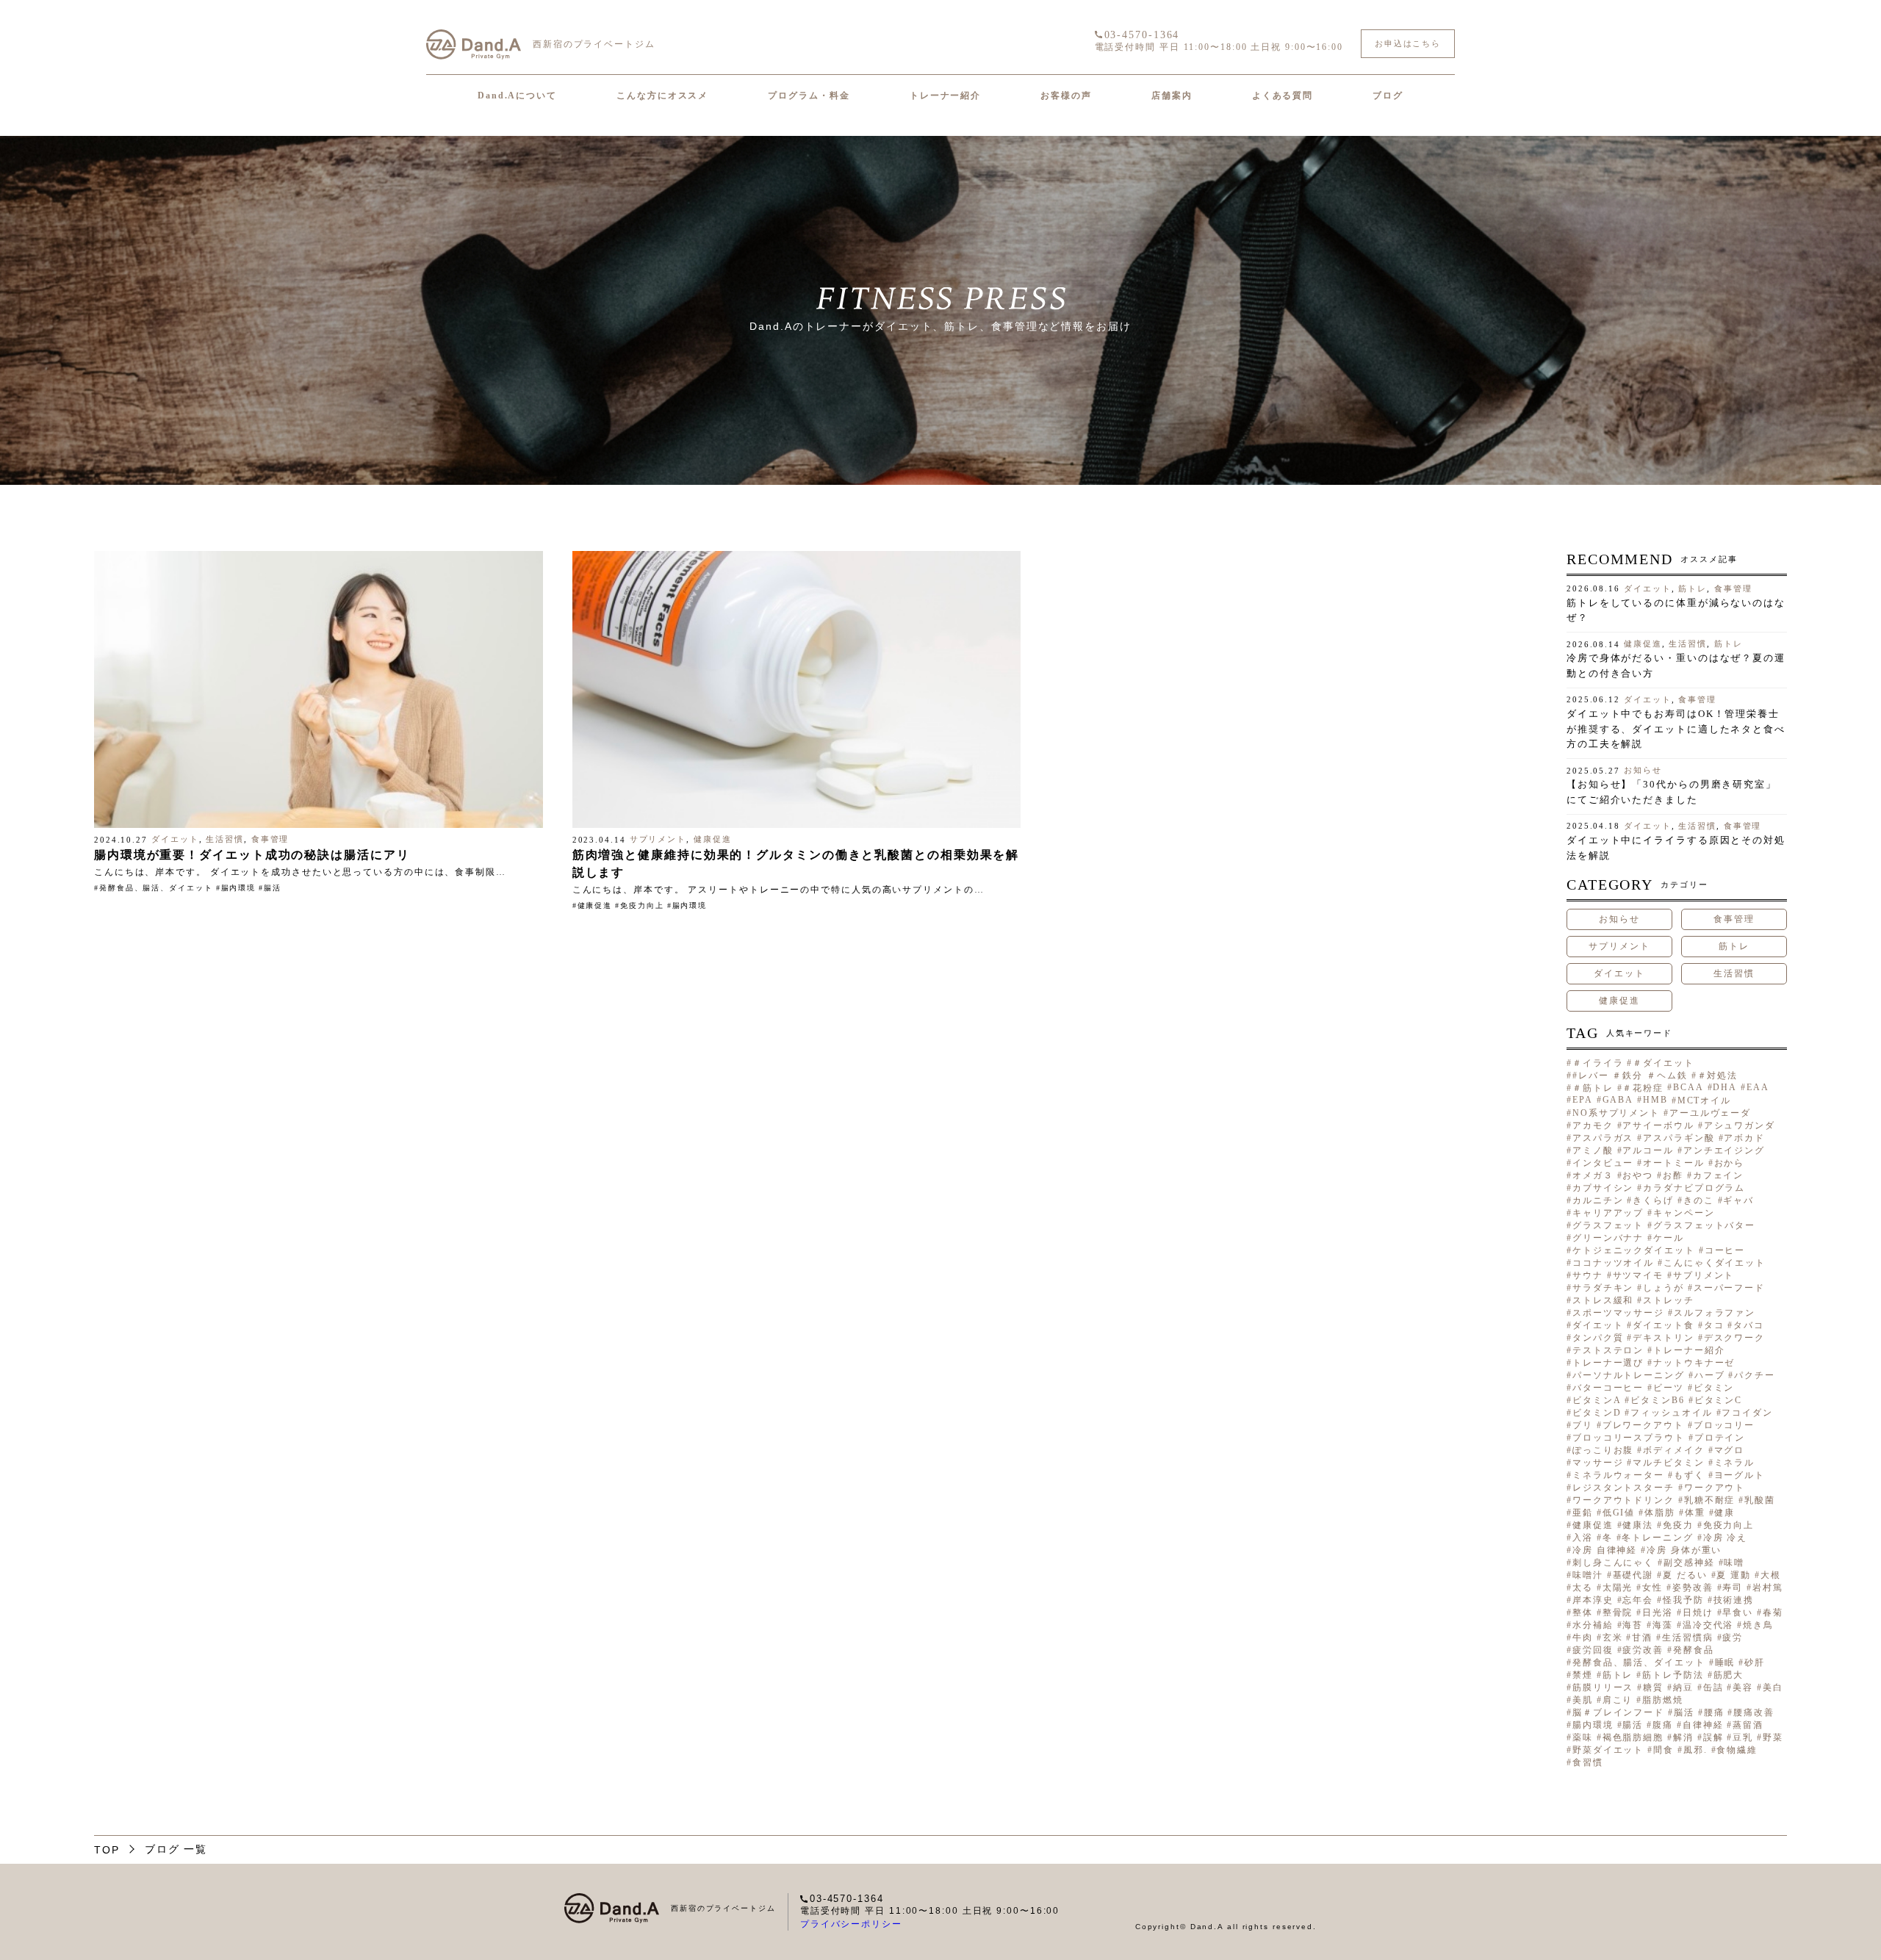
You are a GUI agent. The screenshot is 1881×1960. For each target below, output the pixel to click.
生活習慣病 (1687, 1637)
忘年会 (1638, 1600)
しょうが (1664, 1288)
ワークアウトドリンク (1623, 1500)
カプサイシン (1603, 1188)
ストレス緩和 (1603, 1300)
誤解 (1713, 1737)
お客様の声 (1066, 96)
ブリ (1583, 1425)
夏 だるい (1685, 1575)
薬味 (1583, 1737)
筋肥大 (1729, 1675)
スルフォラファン (1715, 1313)
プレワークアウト (1643, 1425)
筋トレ (1693, 588)
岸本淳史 (1593, 1600)
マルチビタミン (1668, 1463)
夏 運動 (1734, 1575)
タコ (1714, 1325)
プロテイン (1720, 1438)
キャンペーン (1684, 1213)
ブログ (1388, 96)
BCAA (1688, 1087)
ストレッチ (1668, 1300)
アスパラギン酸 (1679, 1138)
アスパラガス (1603, 1138)
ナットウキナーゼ (1694, 1363)
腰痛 (1714, 1712)
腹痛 (1663, 1725)
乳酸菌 (1760, 1500)
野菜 (1773, 1737)
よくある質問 (1283, 96)
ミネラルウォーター (1618, 1475)
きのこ (1699, 1200)
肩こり (1618, 1700)
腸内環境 (239, 888)
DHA (1725, 1087)
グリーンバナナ (1608, 1238)
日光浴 (1658, 1613)
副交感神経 (1689, 1563)
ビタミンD (1597, 1413)
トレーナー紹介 (945, 96)
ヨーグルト (1740, 1475)
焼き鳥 (1758, 1625)
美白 (1773, 1687)
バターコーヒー (1608, 1388)
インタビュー (1603, 1163)
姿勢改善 (1693, 1588)
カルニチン (1598, 1200)
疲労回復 (1593, 1650)
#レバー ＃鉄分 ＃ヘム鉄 (1630, 1076)
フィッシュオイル (1671, 1413)
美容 (1743, 1687)
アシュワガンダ (1740, 1125)
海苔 (1633, 1625)
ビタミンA (1597, 1400)
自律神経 (1703, 1725)
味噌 (1734, 1563)
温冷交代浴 (1708, 1625)
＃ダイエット (1663, 1063)
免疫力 (1678, 1525)
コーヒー (1725, 1250)
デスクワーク (1734, 1338)
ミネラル (1735, 1463)
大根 (1771, 1575)
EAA (1758, 1087)
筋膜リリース (1603, 1687)
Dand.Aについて (517, 96)
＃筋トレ (1593, 1088)
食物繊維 (1737, 1750)
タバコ (1749, 1325)
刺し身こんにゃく (1613, 1563)
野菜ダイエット (1608, 1750)
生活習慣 (225, 839)
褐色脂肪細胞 (1633, 1737)
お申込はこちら (1408, 43)
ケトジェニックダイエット (1634, 1250)
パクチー (1755, 1375)
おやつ (1638, 1175)
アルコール (1648, 1150)
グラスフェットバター (1704, 1225)
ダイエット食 (1663, 1325)
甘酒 (1642, 1637)
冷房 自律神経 (1605, 1550)
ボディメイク (1673, 1450)
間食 (1664, 1750)
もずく (1689, 1475)
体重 (1695, 1513)
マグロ (1730, 1450)
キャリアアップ (1608, 1213)
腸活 (273, 888)
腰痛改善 (1754, 1712)
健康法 (1638, 1525)
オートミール (1673, 1163)
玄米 (1613, 1637)
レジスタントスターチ (1623, 1488)
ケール (1669, 1238)
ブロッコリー (1724, 1425)
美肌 (1583, 1700)
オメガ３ (1593, 1175)
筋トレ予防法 (1673, 1675)
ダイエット (175, 839)
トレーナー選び (1608, 1363)
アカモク (1593, 1125)
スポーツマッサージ (1618, 1313)
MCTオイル (1704, 1100)
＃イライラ (1598, 1063)
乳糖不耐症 (1709, 1500)
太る (1583, 1588)
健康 (1724, 1513)
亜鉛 (1583, 1513)
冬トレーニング (1657, 1538)
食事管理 (270, 839)
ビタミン (1714, 1388)
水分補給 (1593, 1625)
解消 (1683, 1737)
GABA (1618, 1100)
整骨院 (1618, 1613)
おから (1730, 1163)
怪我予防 (1683, 1600)
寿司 (1733, 1588)
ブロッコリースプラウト (1629, 1438)
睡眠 (1725, 1662)
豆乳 (1743, 1737)
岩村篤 (1768, 1588)
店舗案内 (1172, 96)
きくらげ (1653, 1200)
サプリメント (658, 839)
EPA (1583, 1100)
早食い (1738, 1613)
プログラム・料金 (809, 96)
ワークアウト (1715, 1488)
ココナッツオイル (1613, 1263)
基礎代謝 (1633, 1575)
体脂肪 (1660, 1513)
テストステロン (1608, 1350)
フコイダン (1747, 1413)
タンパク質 (1598, 1338)
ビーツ (1669, 1388)
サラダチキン (1603, 1288)
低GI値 (1619, 1513)
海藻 (1663, 1625)
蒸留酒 (1748, 1725)
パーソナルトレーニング (1629, 1375)
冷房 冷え (1725, 1538)
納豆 (1683, 1687)
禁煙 (1583, 1675)
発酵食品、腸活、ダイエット (156, 888)
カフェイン (1718, 1175)
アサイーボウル (1658, 1125)
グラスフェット (1608, 1225)
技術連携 (1734, 1600)
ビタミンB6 (1657, 1400)
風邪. (1695, 1750)
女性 (1652, 1588)
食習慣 (1588, 1762)
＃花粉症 (1643, 1088)
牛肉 (1583, 1637)
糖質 (1653, 1687)
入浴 (1583, 1538)
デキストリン (1663, 1338)
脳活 (1684, 1712)
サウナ (1588, 1275)
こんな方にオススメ (662, 96)
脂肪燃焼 (1663, 1700)
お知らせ (1643, 770)
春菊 (1773, 1613)
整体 (1583, 1613)
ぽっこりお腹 (1603, 1450)
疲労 (1733, 1637)
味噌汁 (1588, 1575)
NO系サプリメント (1616, 1113)
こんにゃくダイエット (1715, 1263)
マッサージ (1598, 1463)
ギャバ (1738, 1200)
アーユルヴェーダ (1710, 1113)
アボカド (1744, 1138)
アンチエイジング (1724, 1150)
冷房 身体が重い (1684, 1550)
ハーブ (1710, 1375)
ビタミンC (1718, 1400)
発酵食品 (1694, 1650)
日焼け (1698, 1613)
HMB (1655, 1100)
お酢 (1673, 1175)
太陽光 (1618, 1588)
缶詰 (1713, 1687)
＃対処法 (1718, 1076)
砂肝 (1755, 1662)
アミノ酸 (1593, 1150)
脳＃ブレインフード (1618, 1712)
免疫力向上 (642, 905)
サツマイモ (1638, 1275)
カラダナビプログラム (1694, 1188)
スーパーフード (1729, 1288)
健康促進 (713, 839)
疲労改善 (1643, 1650)
